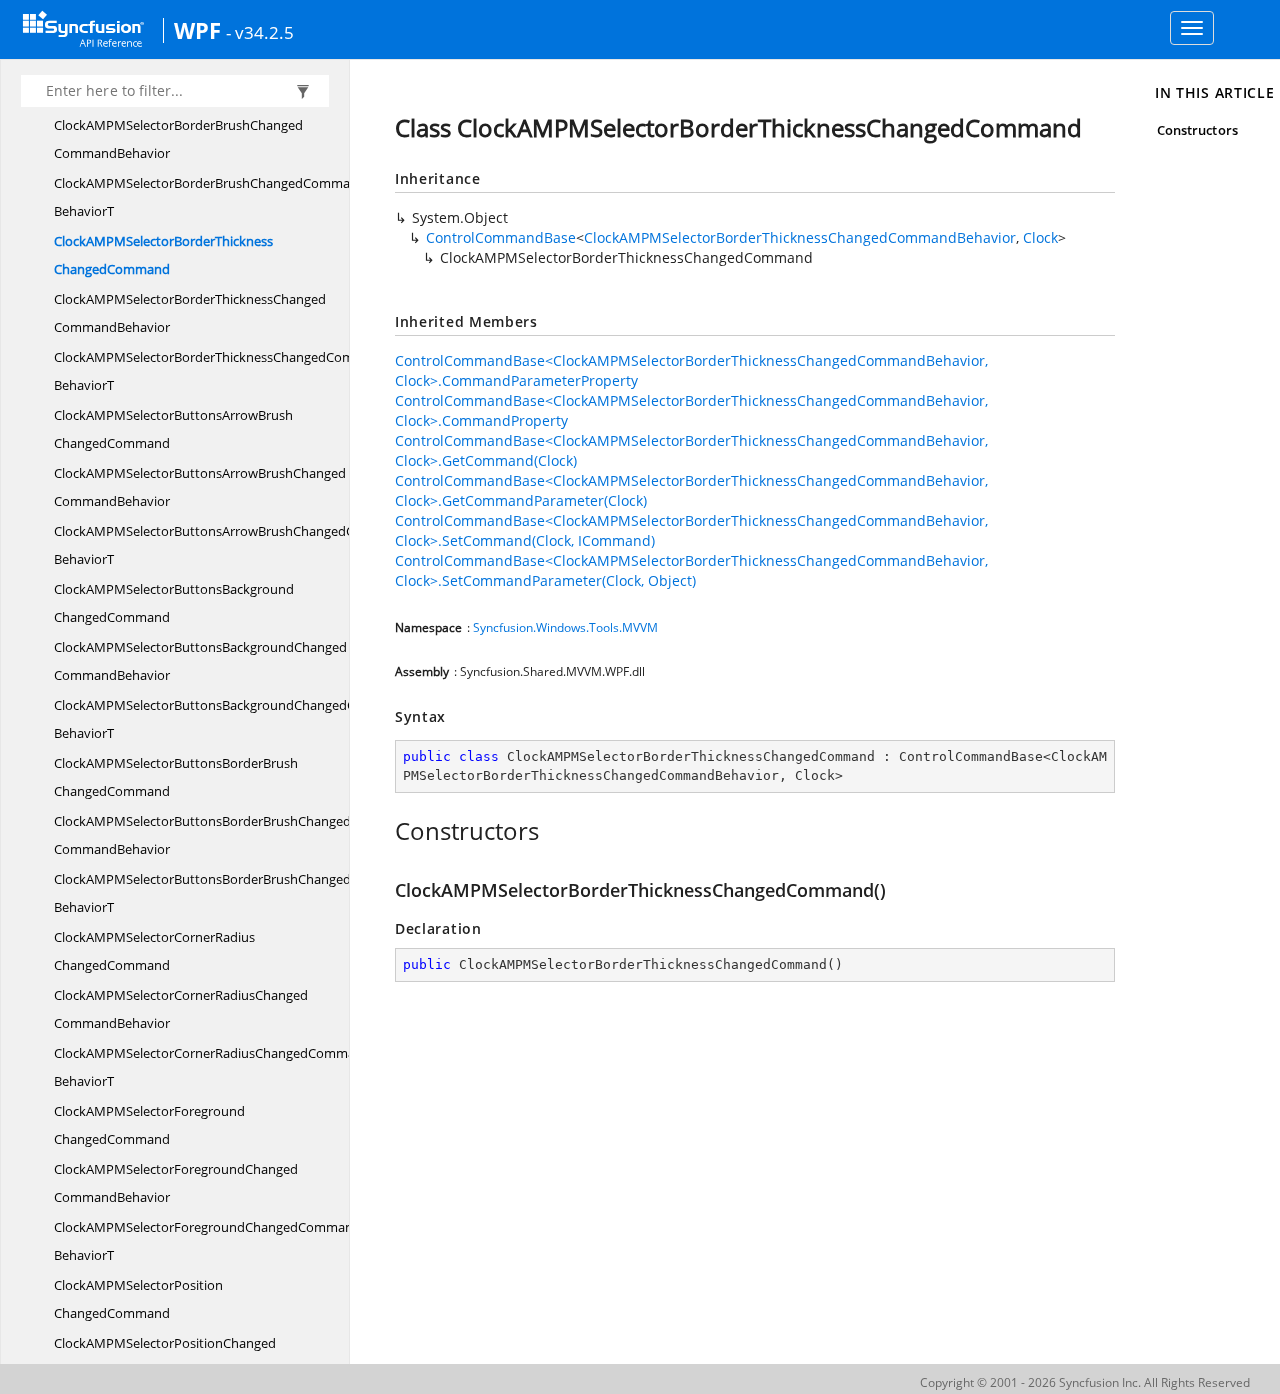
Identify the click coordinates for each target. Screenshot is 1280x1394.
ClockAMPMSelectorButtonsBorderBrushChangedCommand (176, 777)
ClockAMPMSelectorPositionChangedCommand (138, 1299)
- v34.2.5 (260, 32)
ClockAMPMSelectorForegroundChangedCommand (149, 1125)
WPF (197, 30)
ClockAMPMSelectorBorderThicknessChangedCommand (163, 255)
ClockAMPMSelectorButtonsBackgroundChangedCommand (174, 603)
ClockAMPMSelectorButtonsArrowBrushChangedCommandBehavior (200, 487)
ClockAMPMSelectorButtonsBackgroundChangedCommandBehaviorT (232, 719)
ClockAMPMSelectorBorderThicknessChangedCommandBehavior (190, 313)
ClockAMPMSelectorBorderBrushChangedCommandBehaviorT (210, 197)
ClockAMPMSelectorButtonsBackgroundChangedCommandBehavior (200, 661)
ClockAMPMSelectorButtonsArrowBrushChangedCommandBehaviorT (231, 545)
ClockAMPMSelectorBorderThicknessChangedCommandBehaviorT (221, 371)
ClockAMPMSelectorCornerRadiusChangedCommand (154, 951)
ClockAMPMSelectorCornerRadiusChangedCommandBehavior (181, 1009)
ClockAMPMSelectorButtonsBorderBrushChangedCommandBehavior (202, 835)
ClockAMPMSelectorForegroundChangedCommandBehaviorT (207, 1241)
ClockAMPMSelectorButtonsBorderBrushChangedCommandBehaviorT (234, 893)
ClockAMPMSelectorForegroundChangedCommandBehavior (176, 1183)
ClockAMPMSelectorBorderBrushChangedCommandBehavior (178, 139)
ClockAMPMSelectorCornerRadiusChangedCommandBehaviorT (212, 1067)
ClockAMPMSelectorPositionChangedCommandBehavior (165, 1357)
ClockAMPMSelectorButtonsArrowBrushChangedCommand (173, 429)
